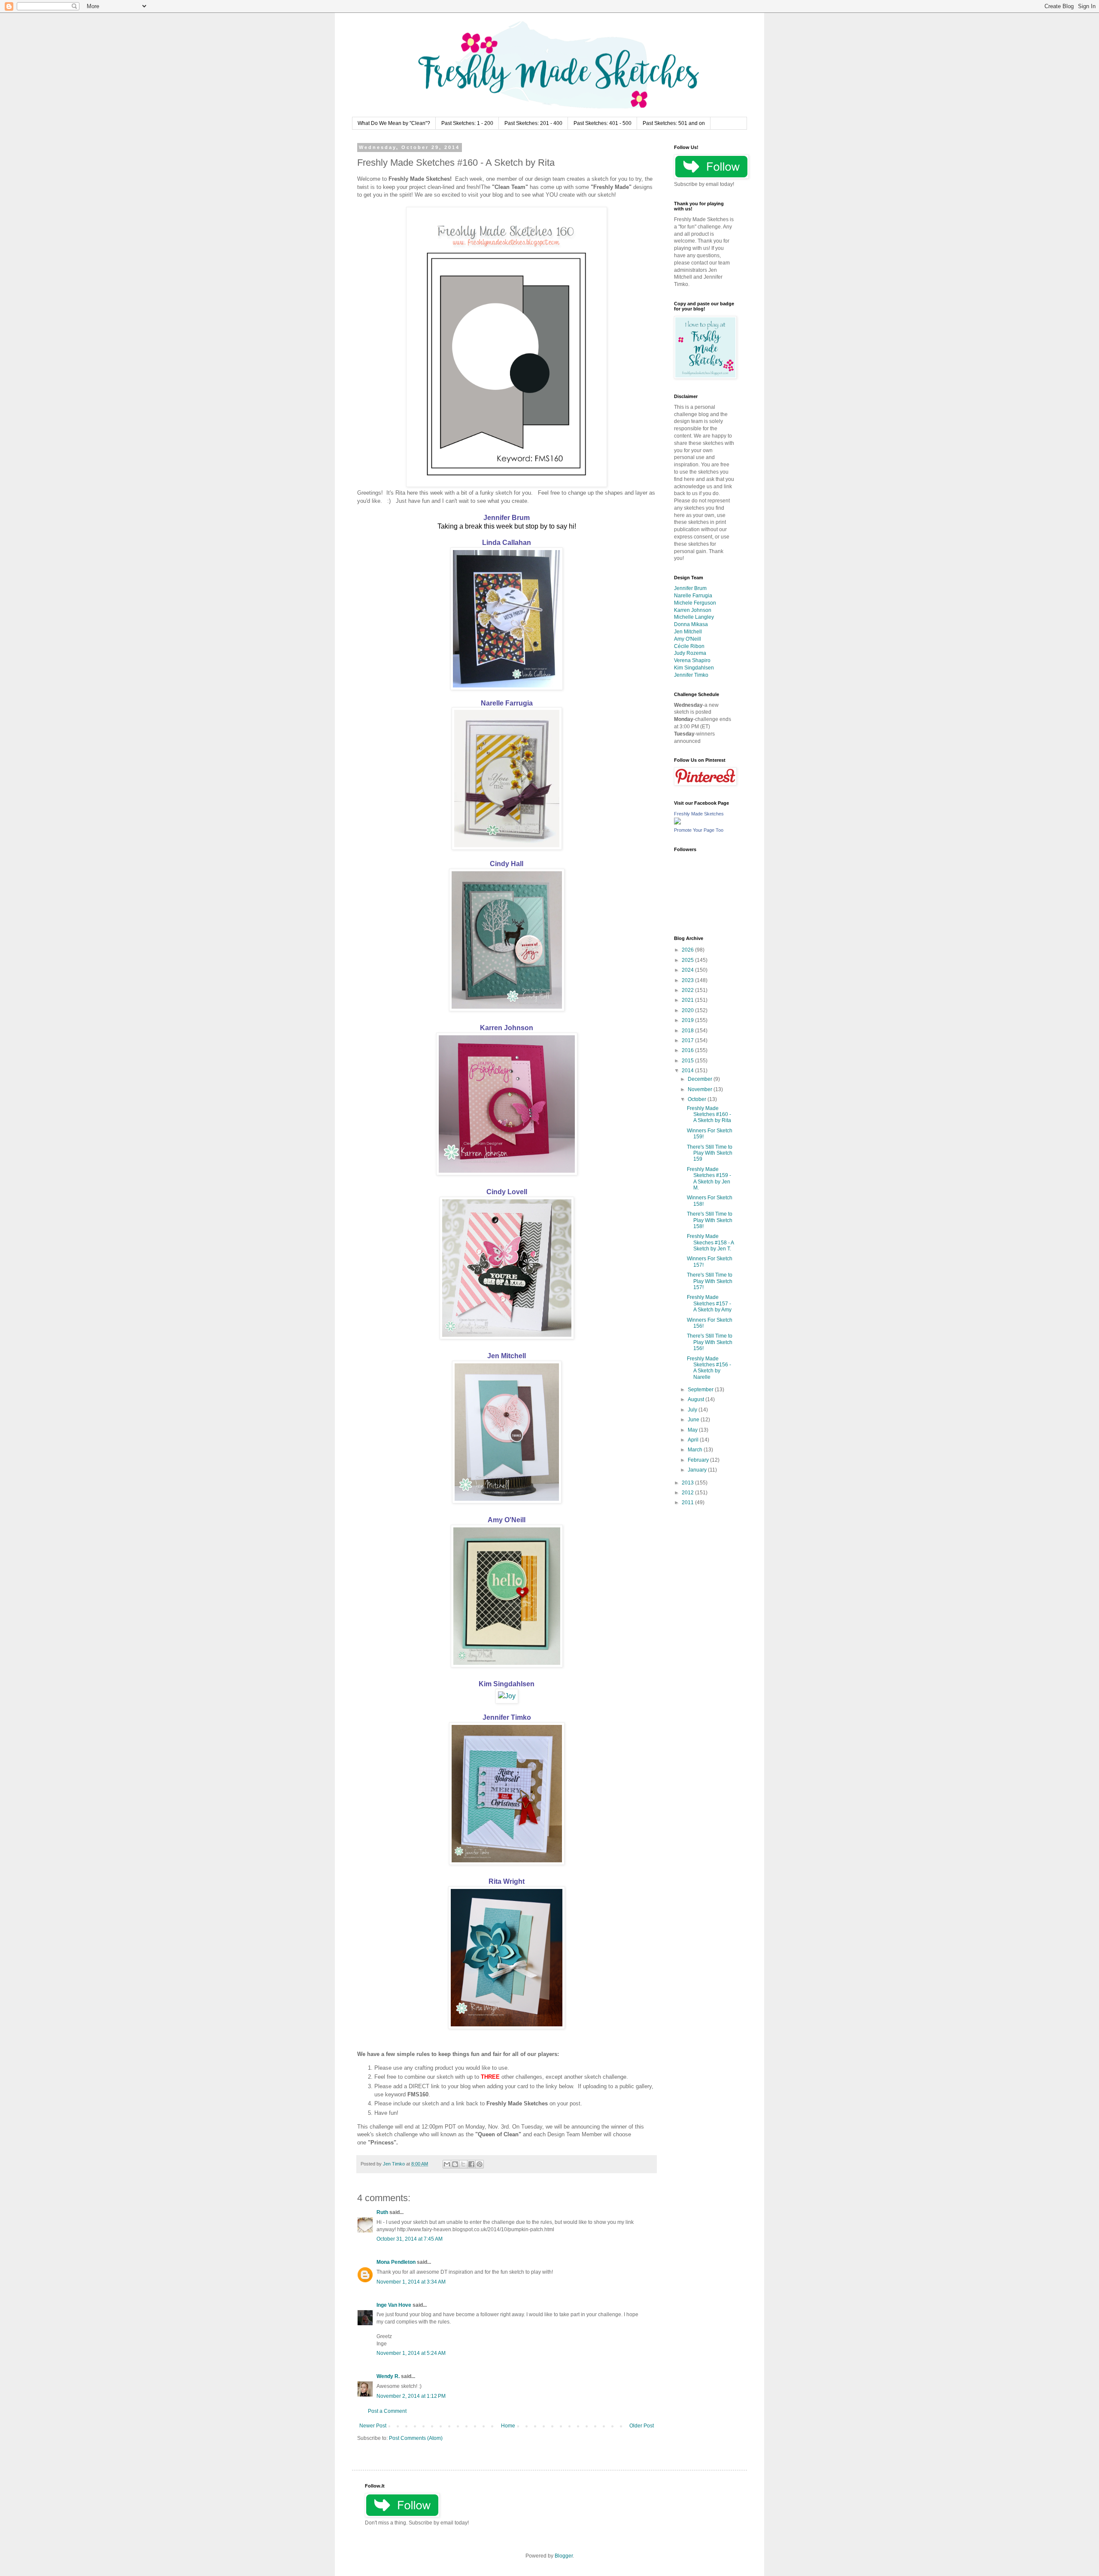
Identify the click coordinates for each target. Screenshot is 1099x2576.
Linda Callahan (507, 543)
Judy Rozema (690, 653)
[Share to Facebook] (471, 2164)
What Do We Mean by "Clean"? (394, 123)
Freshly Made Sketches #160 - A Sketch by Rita (709, 1115)
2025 (688, 960)
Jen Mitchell (507, 1356)
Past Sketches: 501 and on (674, 123)
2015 (688, 1061)
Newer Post (373, 2426)
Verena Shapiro (692, 660)
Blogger (564, 2556)
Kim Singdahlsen (507, 1684)
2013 (688, 1483)
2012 (688, 1493)
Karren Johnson (507, 1028)
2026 (688, 950)
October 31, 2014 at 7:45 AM (410, 2239)
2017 (688, 1040)
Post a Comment (387, 2411)
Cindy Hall (507, 864)
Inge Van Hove (394, 2305)
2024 (688, 970)
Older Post (642, 2426)
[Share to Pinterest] (480, 2164)
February (699, 1460)
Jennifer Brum (507, 518)
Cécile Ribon (689, 646)
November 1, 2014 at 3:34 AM (411, 2282)
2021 (688, 1000)
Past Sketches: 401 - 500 (603, 123)
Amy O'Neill (507, 1520)
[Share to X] (463, 2164)
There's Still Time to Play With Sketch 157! (710, 1281)
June (694, 1420)
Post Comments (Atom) (416, 2438)
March (696, 1450)
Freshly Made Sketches (699, 814)
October (698, 1099)
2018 (688, 1031)
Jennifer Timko (507, 1717)
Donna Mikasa (691, 624)
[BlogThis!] (455, 2164)
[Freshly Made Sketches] (677, 823)
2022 (688, 990)
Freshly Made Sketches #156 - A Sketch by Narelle (709, 1368)
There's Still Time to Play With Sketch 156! (710, 1342)
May (693, 1430)
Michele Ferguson (695, 603)
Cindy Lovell (507, 1192)
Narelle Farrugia (507, 703)
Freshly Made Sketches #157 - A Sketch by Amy (709, 1303)
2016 (688, 1050)
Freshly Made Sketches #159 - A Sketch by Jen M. (709, 1179)
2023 (688, 980)
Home (508, 2426)
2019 (688, 1020)
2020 (688, 1010)
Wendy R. (388, 2376)
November (701, 1089)
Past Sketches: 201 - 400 (533, 123)
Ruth (382, 2212)
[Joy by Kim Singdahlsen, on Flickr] (507, 1696)
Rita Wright (507, 1881)
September (701, 1390)
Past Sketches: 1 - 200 (467, 123)
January (698, 1470)
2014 (688, 1071)
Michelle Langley (694, 617)
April (694, 1440)
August (697, 1399)
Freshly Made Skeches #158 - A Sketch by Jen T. (710, 1242)
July (693, 1410)
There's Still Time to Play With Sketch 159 (710, 1153)
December (701, 1079)
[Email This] (447, 2164)
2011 (688, 1502)
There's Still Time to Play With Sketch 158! (710, 1220)
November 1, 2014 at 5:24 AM (411, 2353)
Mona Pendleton (396, 2262)
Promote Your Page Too (699, 830)
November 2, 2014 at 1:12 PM (411, 2396)
